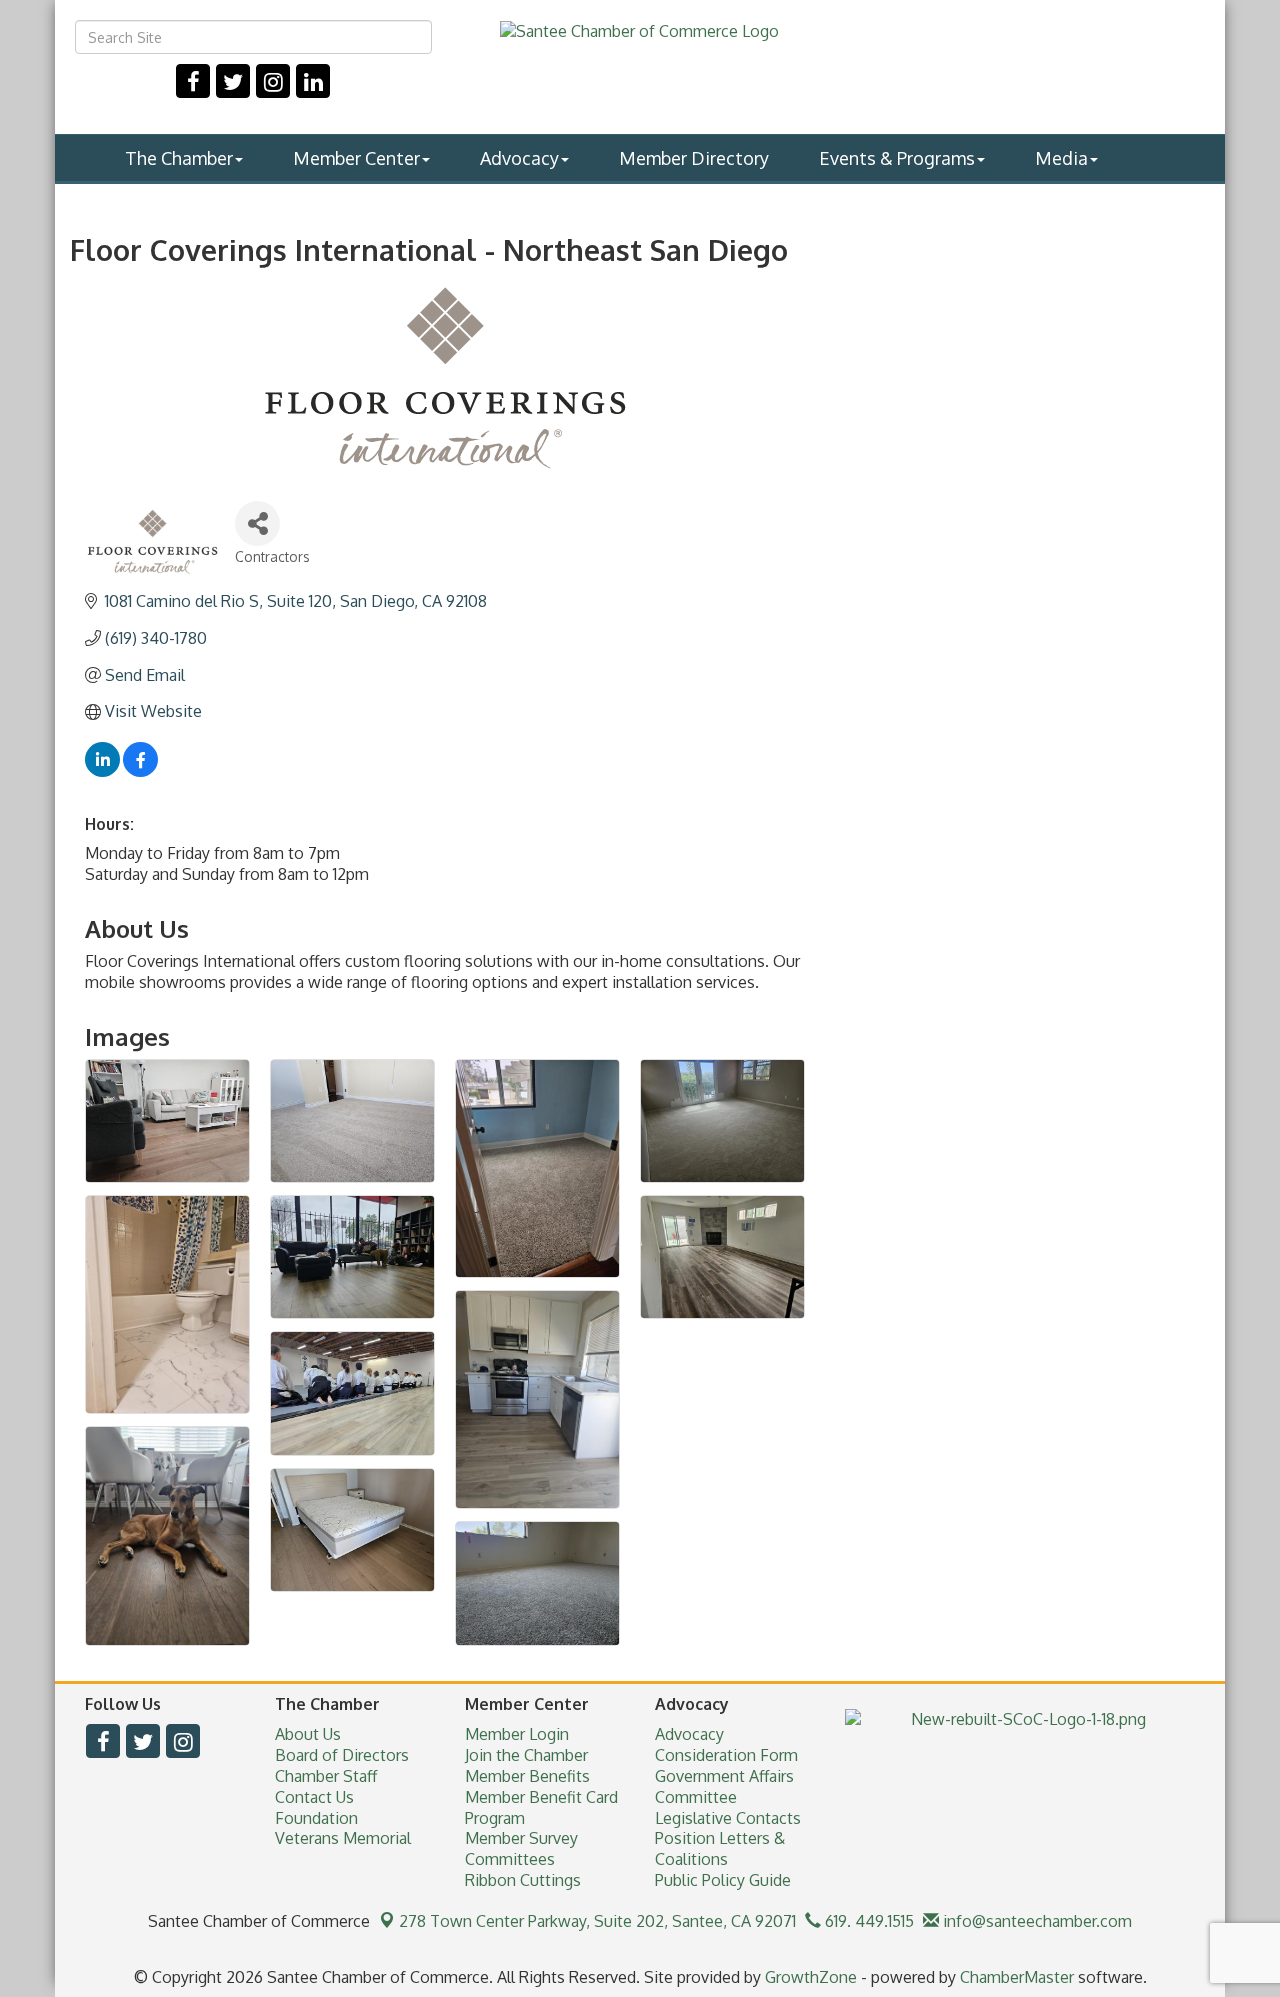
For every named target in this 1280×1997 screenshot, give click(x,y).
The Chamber (179, 158)
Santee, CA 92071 (597, 1921)
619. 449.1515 (867, 1921)
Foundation (316, 1818)
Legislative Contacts (728, 1818)
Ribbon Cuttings (523, 1880)
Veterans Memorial (343, 1838)
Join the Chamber (526, 1755)
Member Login (517, 1734)
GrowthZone (811, 1977)
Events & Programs (897, 158)
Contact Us (314, 1797)
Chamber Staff (326, 1776)
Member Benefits (527, 1776)
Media (1061, 158)
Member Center (356, 158)
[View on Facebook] (140, 771)
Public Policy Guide (723, 1880)
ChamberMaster (1017, 1977)
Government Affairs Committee (724, 1786)
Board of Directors (342, 1755)
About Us (308, 1734)
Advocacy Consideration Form (726, 1744)
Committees (510, 1859)
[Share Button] (257, 523)
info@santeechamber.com (1035, 1921)
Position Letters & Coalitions (720, 1848)
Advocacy (519, 158)
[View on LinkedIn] (102, 771)
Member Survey (521, 1838)
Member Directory (694, 158)
